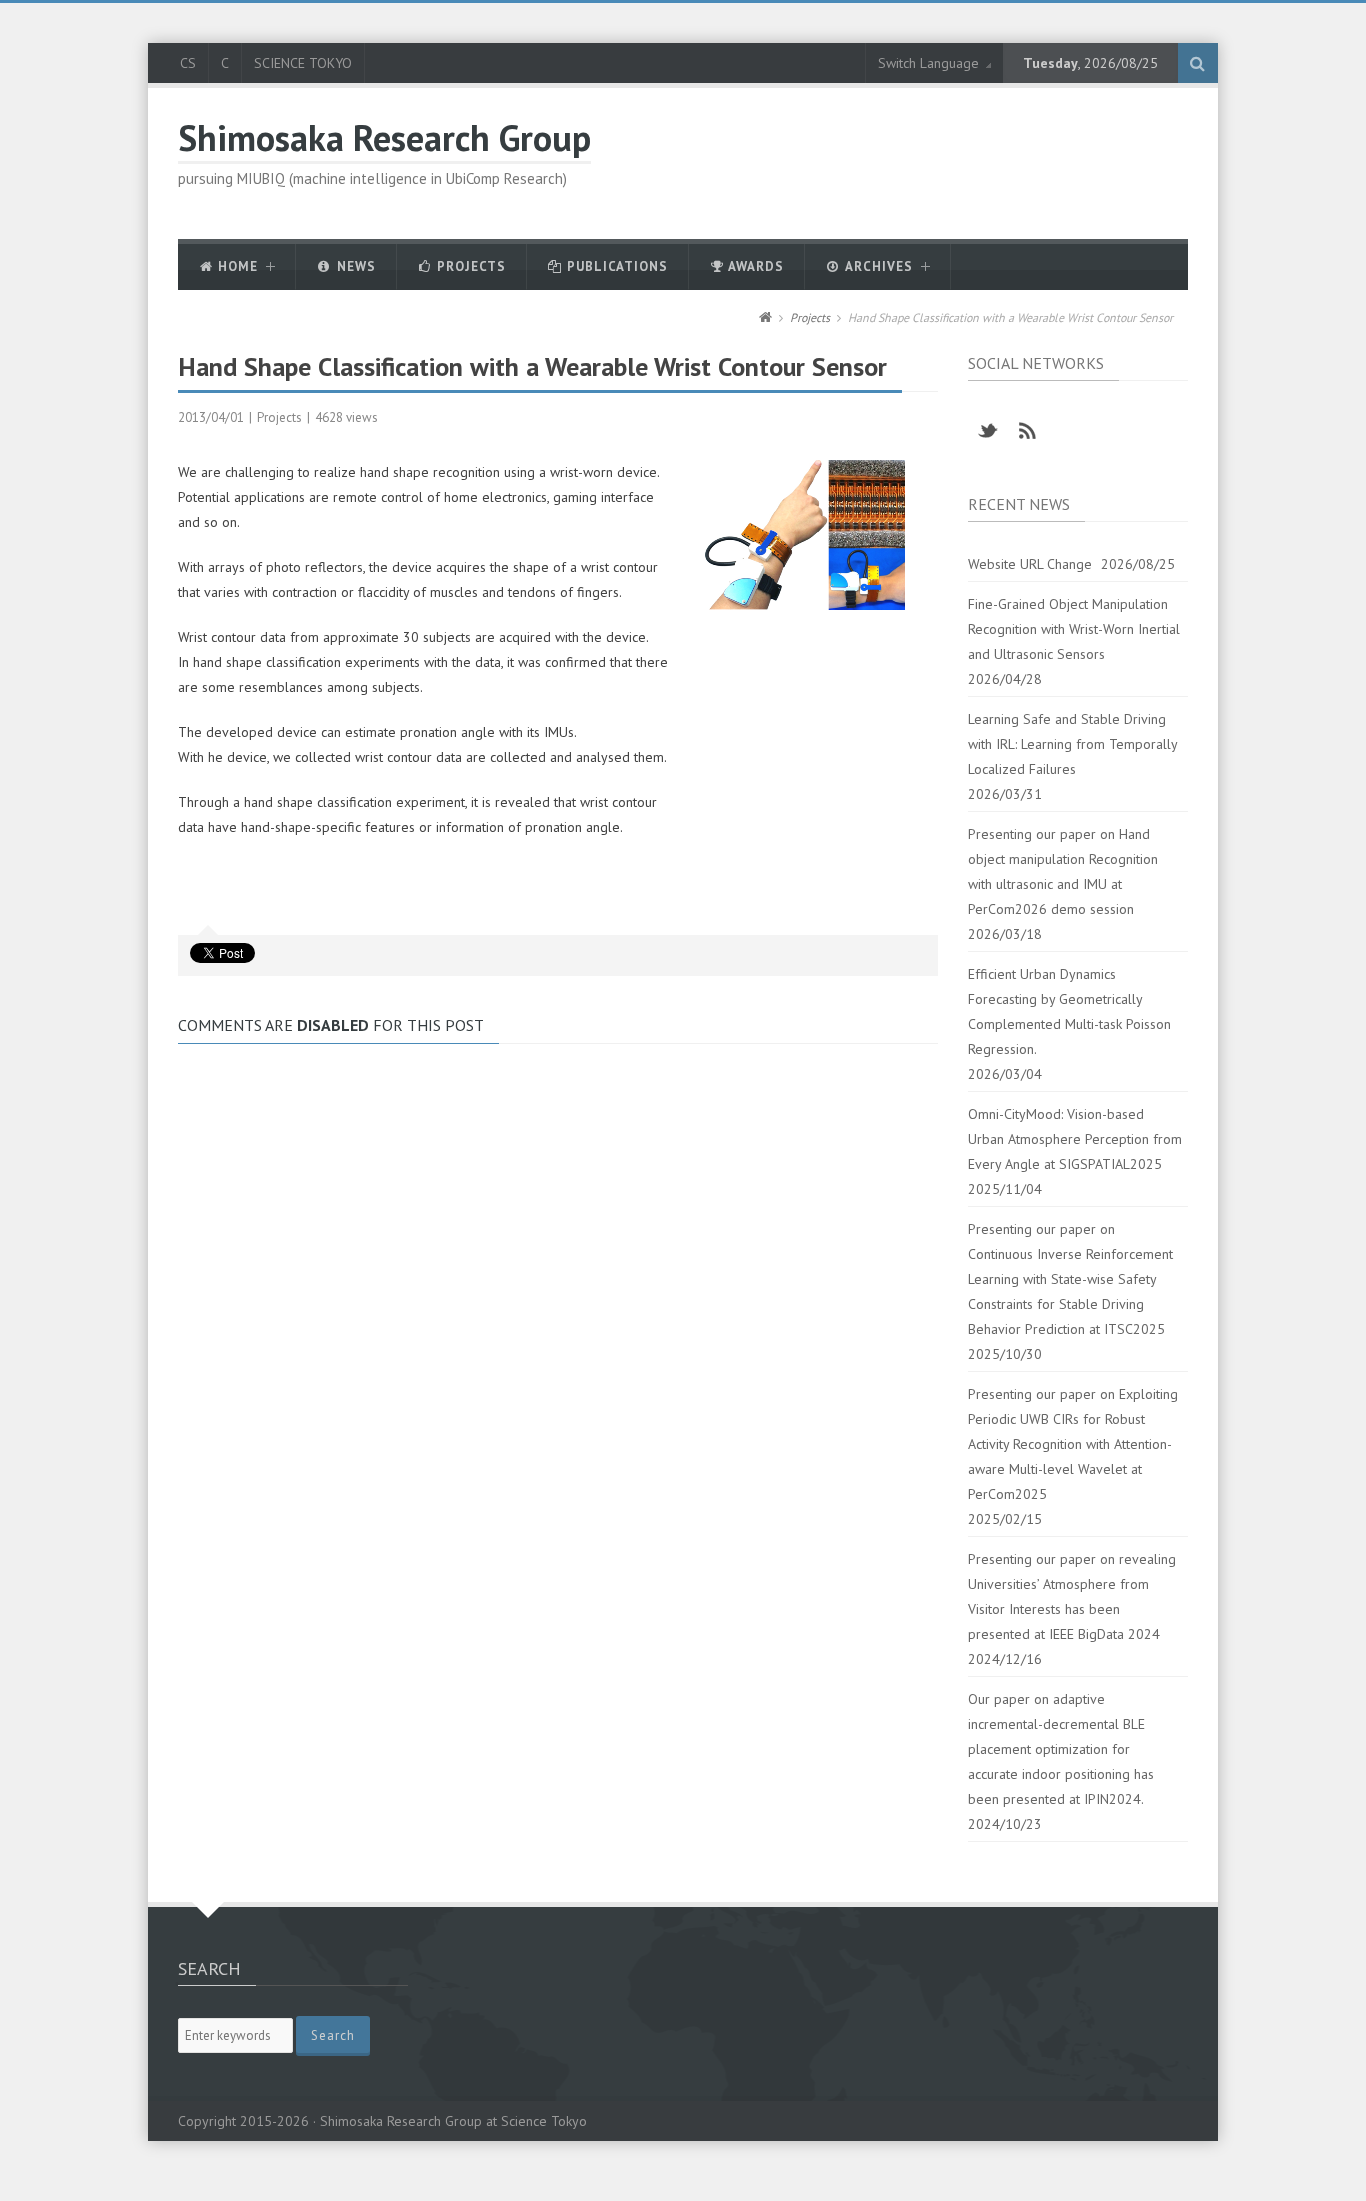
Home (236, 266)
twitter (988, 431)
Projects (469, 266)
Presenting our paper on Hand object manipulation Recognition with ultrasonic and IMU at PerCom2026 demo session (1063, 871)
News (354, 266)
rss (1028, 431)
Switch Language (928, 63)
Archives (877, 266)
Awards (754, 266)
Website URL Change (1030, 564)
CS (188, 63)
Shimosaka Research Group (384, 137)
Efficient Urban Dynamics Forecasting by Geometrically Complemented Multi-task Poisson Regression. (1069, 1011)
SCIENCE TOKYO (303, 63)
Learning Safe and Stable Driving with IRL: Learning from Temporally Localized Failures (1072, 744)
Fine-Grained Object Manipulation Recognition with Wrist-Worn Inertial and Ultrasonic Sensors (1074, 629)
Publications (615, 266)
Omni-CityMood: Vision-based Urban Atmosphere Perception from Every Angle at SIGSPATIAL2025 (1075, 1139)
